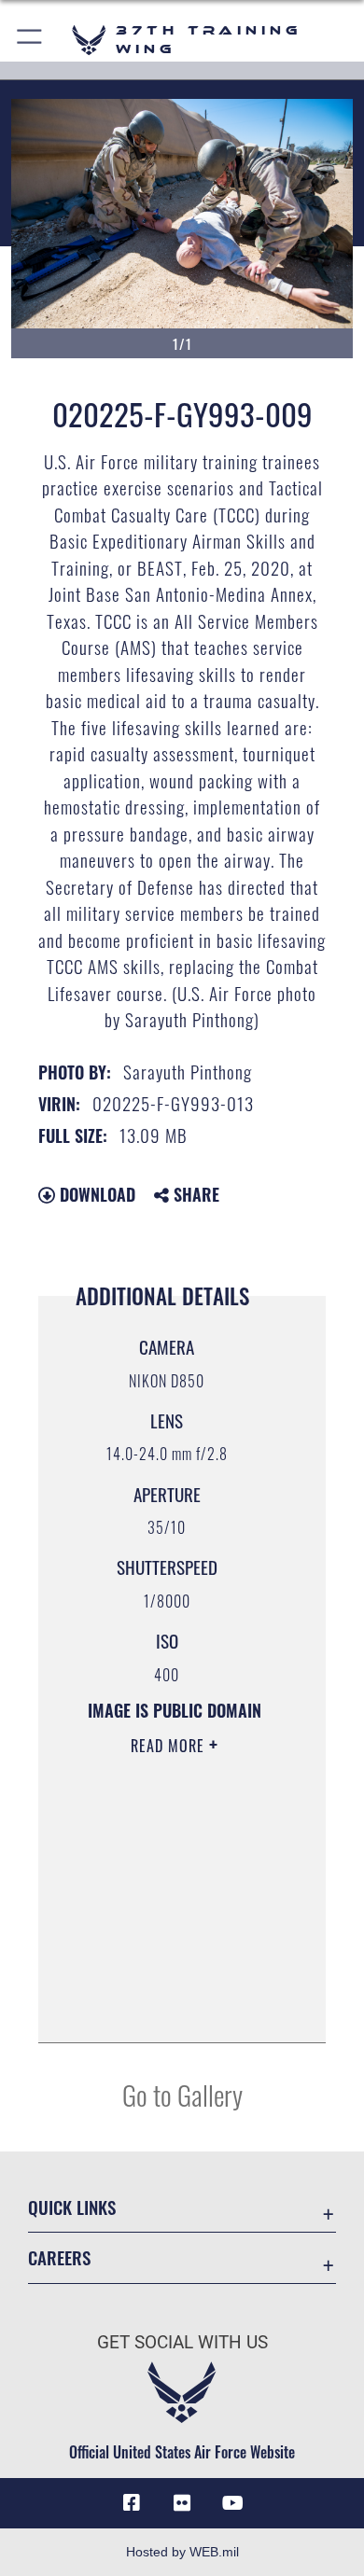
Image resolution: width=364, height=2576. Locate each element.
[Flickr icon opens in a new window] (182, 2503)
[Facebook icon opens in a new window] (132, 2503)
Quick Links (72, 2207)
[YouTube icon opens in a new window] (232, 2503)
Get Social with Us (182, 2342)
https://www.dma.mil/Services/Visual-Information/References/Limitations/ (174, 2008)
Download (95, 1194)
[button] (30, 40)
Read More (170, 1746)
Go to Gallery (182, 2094)
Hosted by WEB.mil (182, 2552)
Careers (59, 2257)
